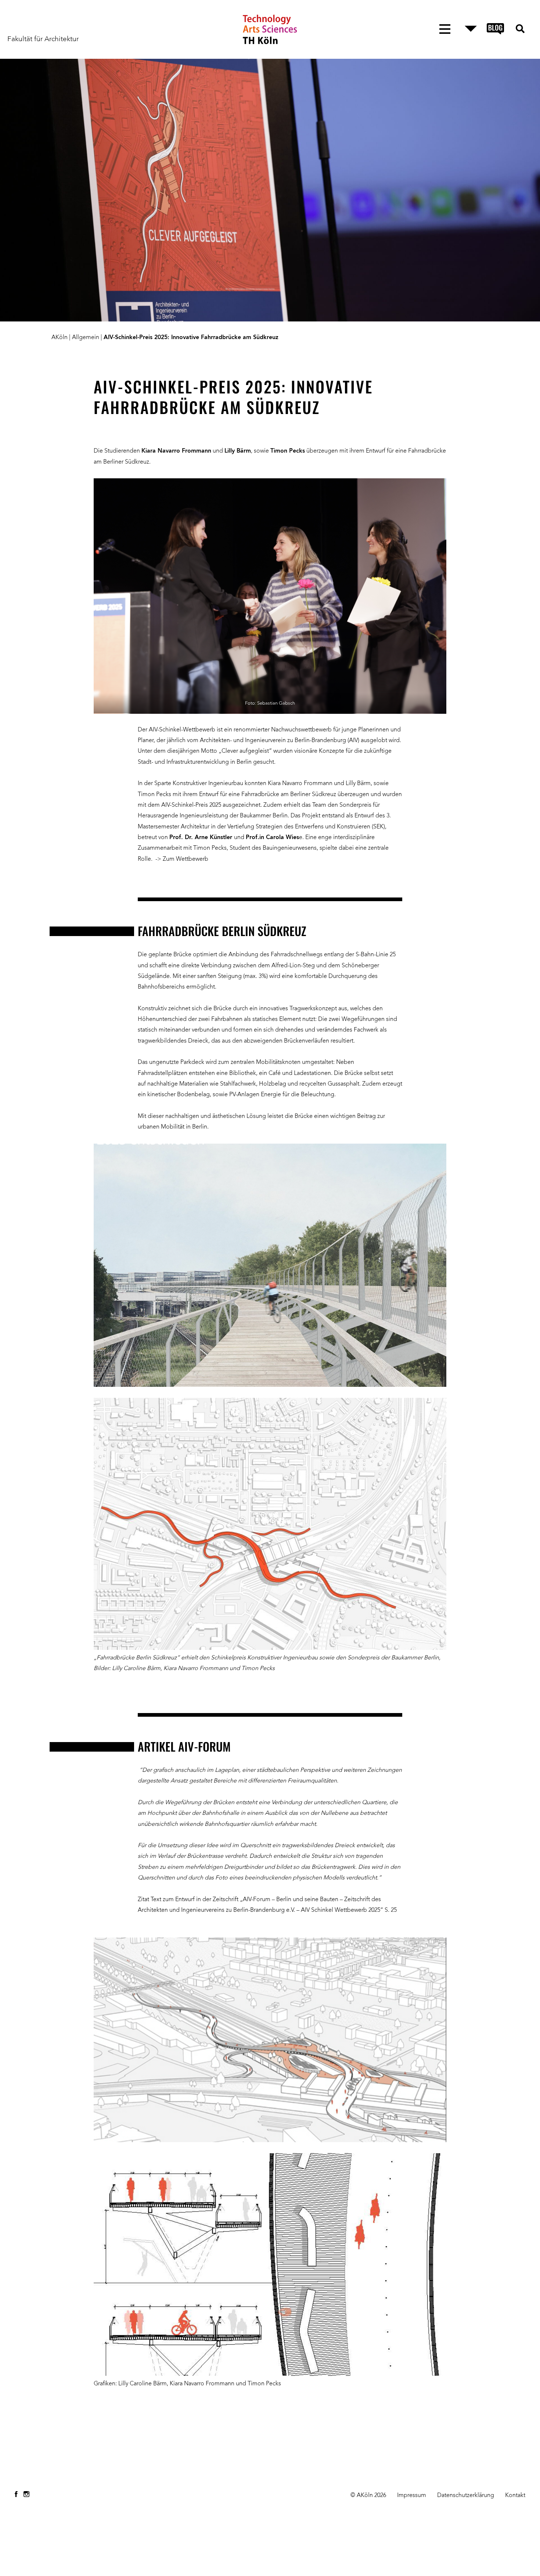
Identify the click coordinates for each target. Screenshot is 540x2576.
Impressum (412, 2496)
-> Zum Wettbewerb (182, 859)
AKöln (60, 338)
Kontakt (515, 2496)
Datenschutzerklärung (466, 2496)
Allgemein (86, 338)
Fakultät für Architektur (43, 39)
